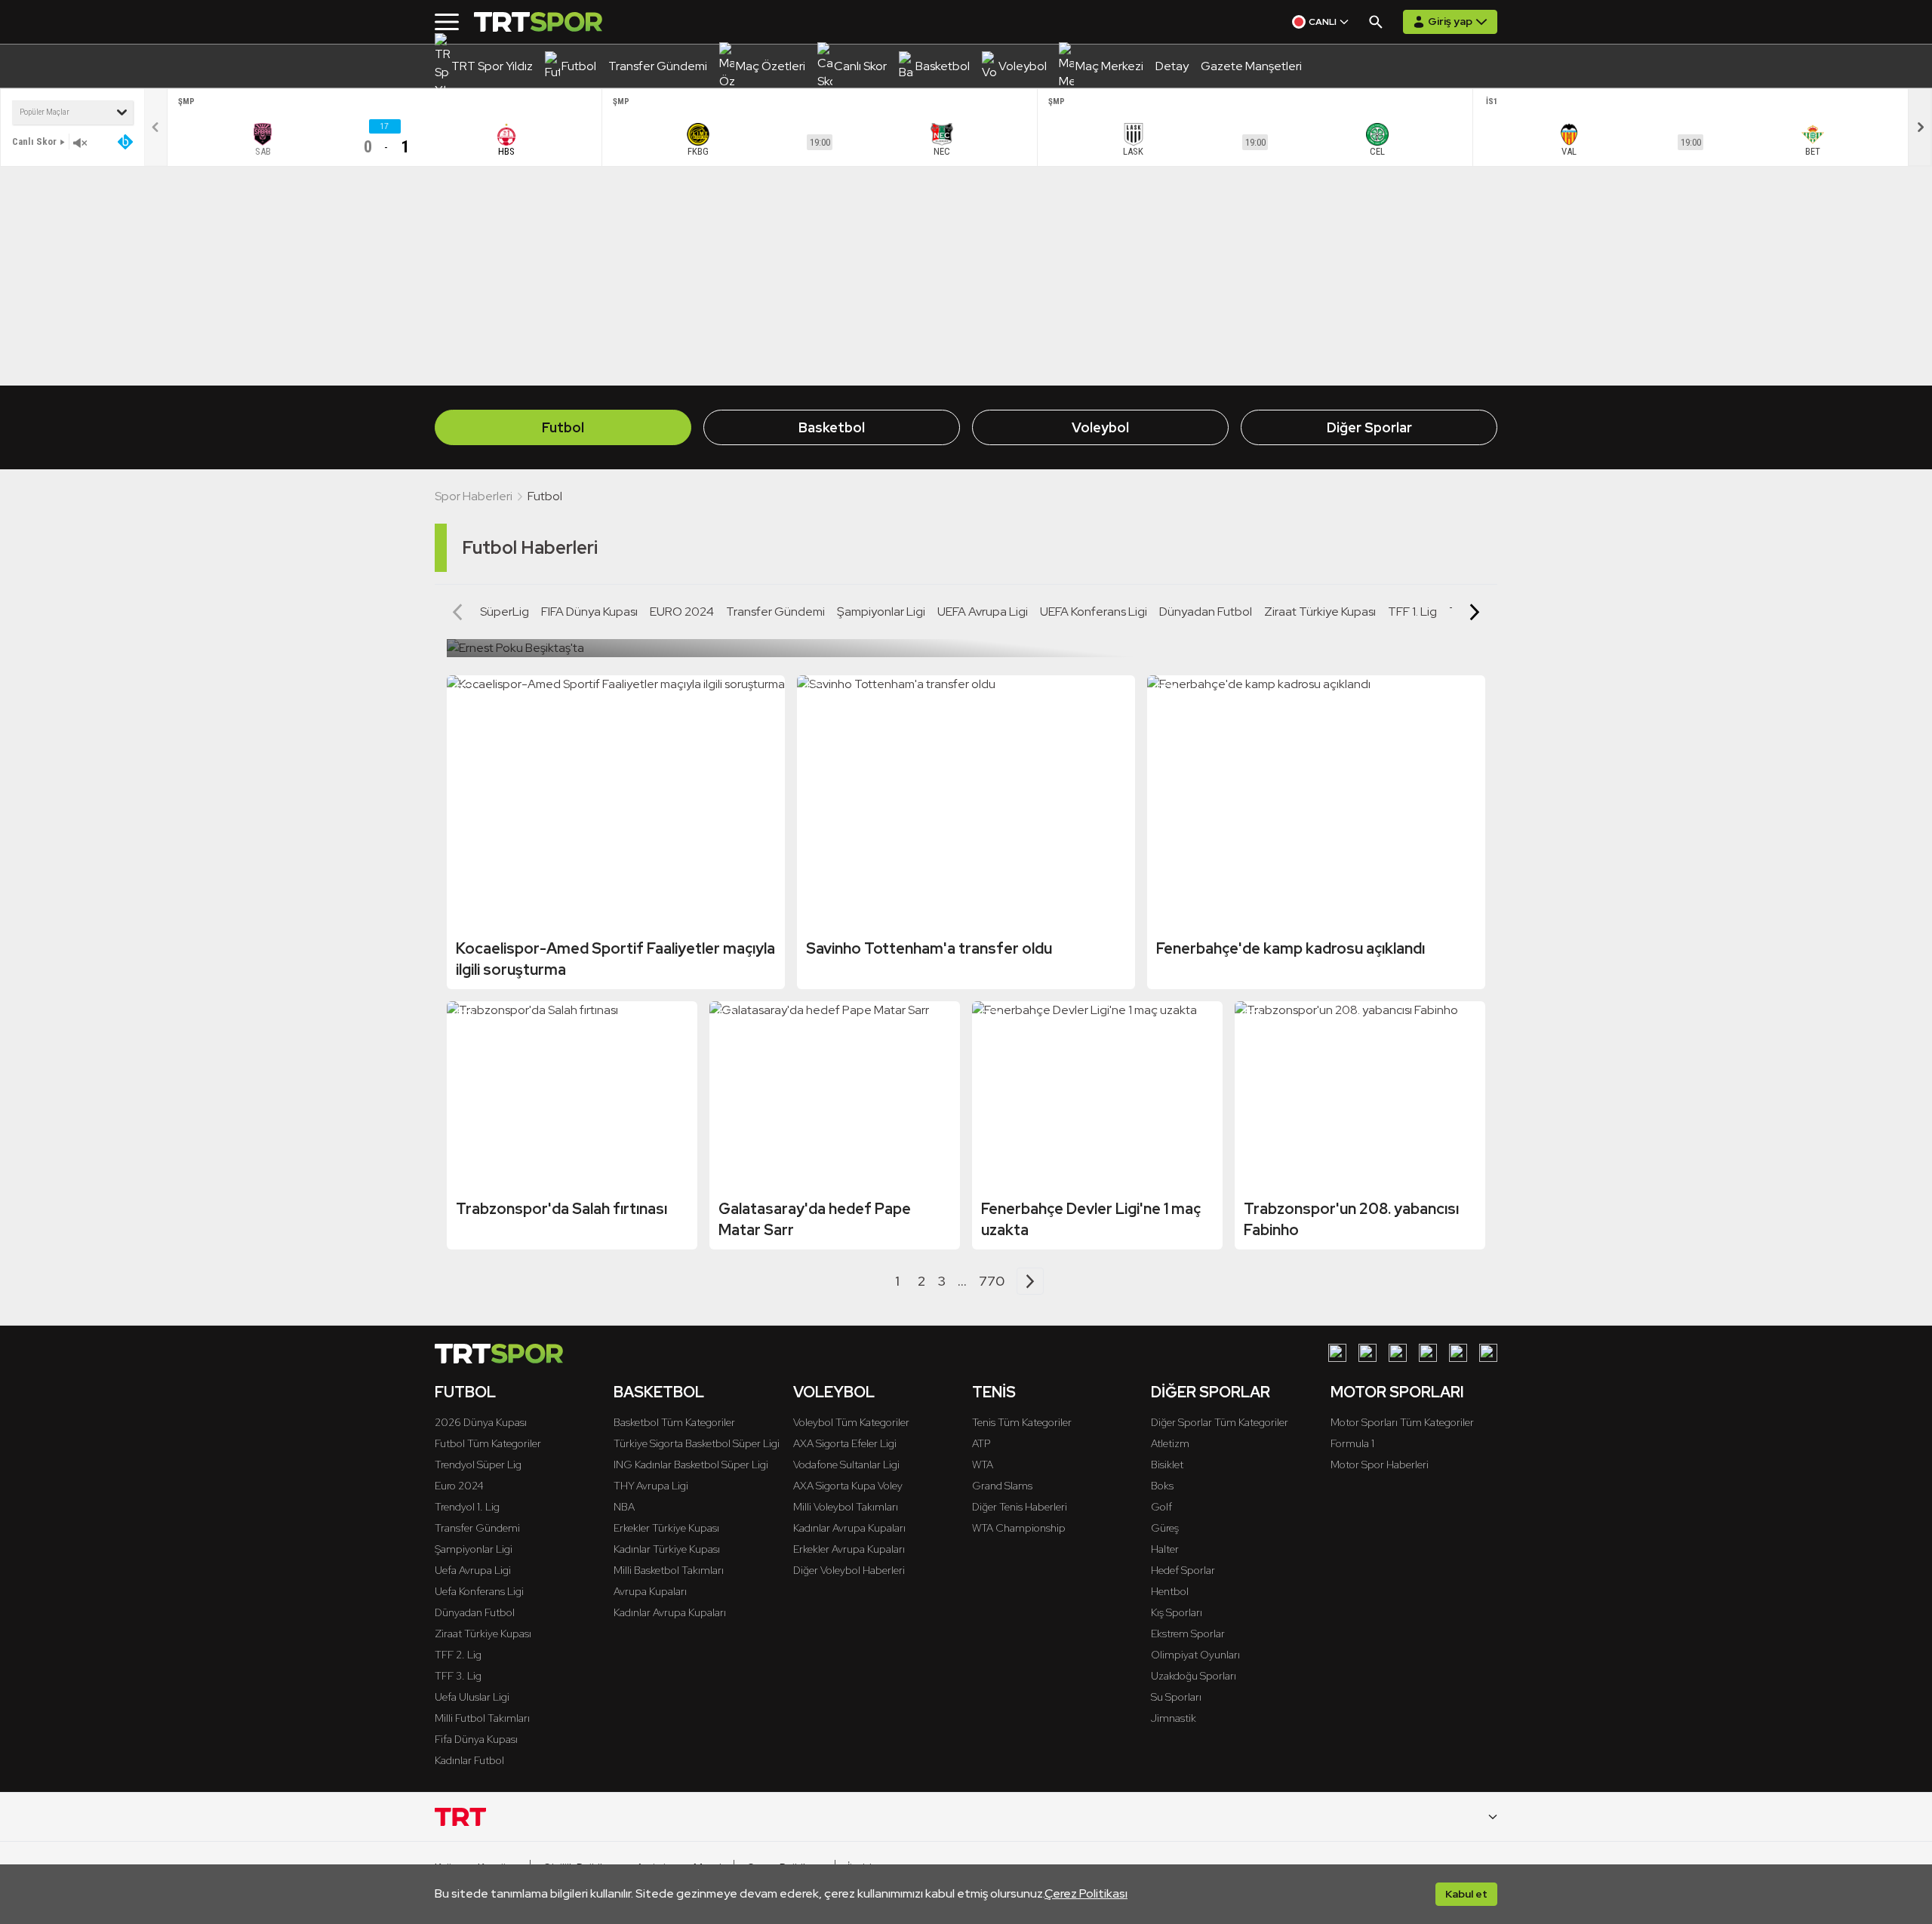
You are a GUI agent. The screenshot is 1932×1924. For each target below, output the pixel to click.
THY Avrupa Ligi (651, 1486)
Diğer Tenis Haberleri (1020, 1507)
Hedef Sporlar (1183, 1570)
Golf (1161, 1507)
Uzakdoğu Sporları (1194, 1676)
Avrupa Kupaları (650, 1591)
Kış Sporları (1177, 1612)
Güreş (1165, 1528)
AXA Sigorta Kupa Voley (848, 1486)
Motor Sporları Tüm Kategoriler (1402, 1422)
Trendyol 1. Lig (467, 1507)
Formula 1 (1352, 1443)
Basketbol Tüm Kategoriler (674, 1422)
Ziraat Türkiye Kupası (1320, 612)
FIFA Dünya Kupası (589, 612)
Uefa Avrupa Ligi (473, 1570)
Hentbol (1170, 1591)
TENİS (994, 1392)
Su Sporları (1176, 1697)
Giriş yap (1450, 21)
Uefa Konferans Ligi (479, 1591)
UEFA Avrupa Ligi (983, 612)
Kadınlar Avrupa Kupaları (670, 1612)
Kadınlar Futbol (469, 1760)
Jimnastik (1174, 1718)
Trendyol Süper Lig (478, 1465)
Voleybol (1100, 427)
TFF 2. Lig (458, 1655)
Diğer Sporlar (1369, 427)
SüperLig (505, 612)
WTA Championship (1019, 1528)
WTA (983, 1465)
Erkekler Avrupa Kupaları (849, 1549)
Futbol (563, 427)
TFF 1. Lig (1412, 612)
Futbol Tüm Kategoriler (488, 1443)
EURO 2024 (682, 612)
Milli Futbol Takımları (482, 1718)
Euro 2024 (459, 1486)
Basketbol (832, 427)
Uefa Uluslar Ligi (472, 1697)
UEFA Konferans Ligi (1094, 612)
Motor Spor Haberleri (1380, 1465)
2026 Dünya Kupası (481, 1422)
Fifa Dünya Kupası (476, 1739)
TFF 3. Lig (458, 1676)
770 (992, 1281)
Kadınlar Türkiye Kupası (667, 1549)
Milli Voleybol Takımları (846, 1507)
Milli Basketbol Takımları (669, 1570)
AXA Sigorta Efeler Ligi (845, 1443)
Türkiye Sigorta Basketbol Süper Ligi (697, 1443)
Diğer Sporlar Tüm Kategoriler (1220, 1422)
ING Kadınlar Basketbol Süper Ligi (691, 1465)
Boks (1162, 1486)
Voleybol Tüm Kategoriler (851, 1422)
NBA (624, 1507)
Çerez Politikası (1086, 1893)
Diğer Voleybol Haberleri (849, 1570)
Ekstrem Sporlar (1188, 1634)
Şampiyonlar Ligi (881, 612)
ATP (981, 1443)
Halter (1165, 1549)
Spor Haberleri (474, 496)
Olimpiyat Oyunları (1195, 1655)
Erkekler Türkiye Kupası (666, 1528)
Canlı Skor (34, 141)
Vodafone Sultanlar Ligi (846, 1465)
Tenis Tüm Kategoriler (1022, 1422)
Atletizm (1170, 1443)
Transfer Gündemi (775, 612)
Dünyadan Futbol (1206, 612)
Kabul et (1466, 1894)
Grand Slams (1002, 1486)
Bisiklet (1167, 1465)
